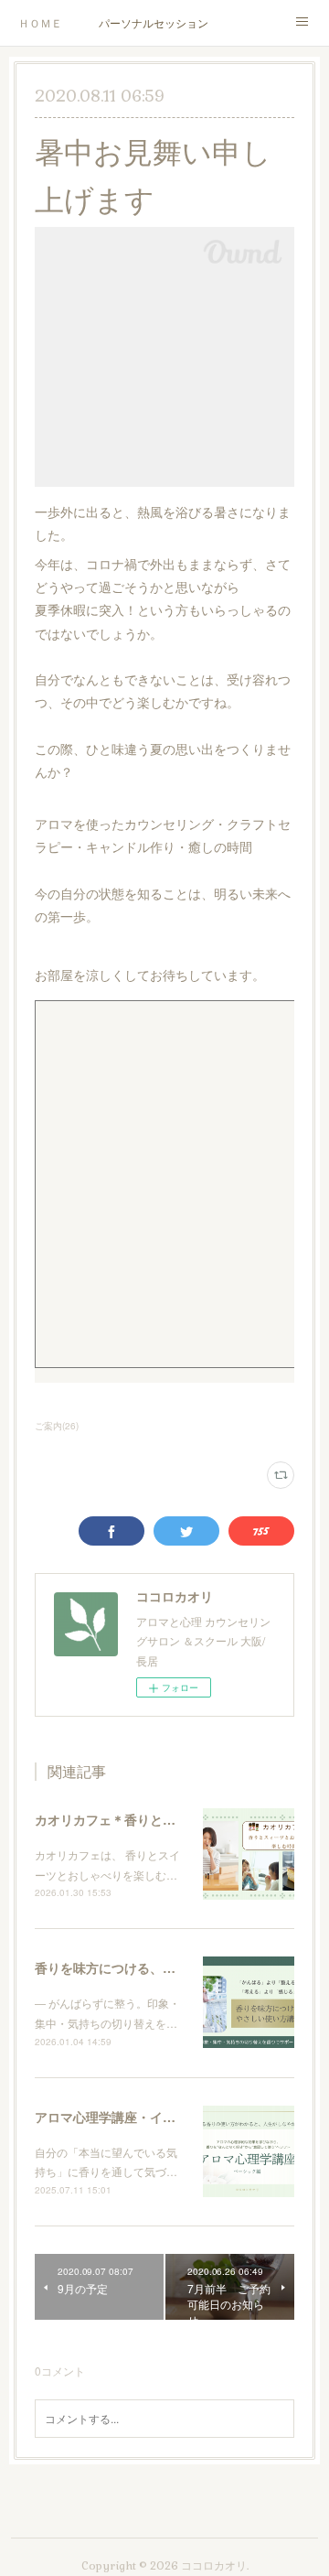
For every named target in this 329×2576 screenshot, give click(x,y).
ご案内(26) (57, 1426)
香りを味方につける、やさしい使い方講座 (156, 1967)
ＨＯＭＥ (40, 22)
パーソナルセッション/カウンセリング (154, 22)
